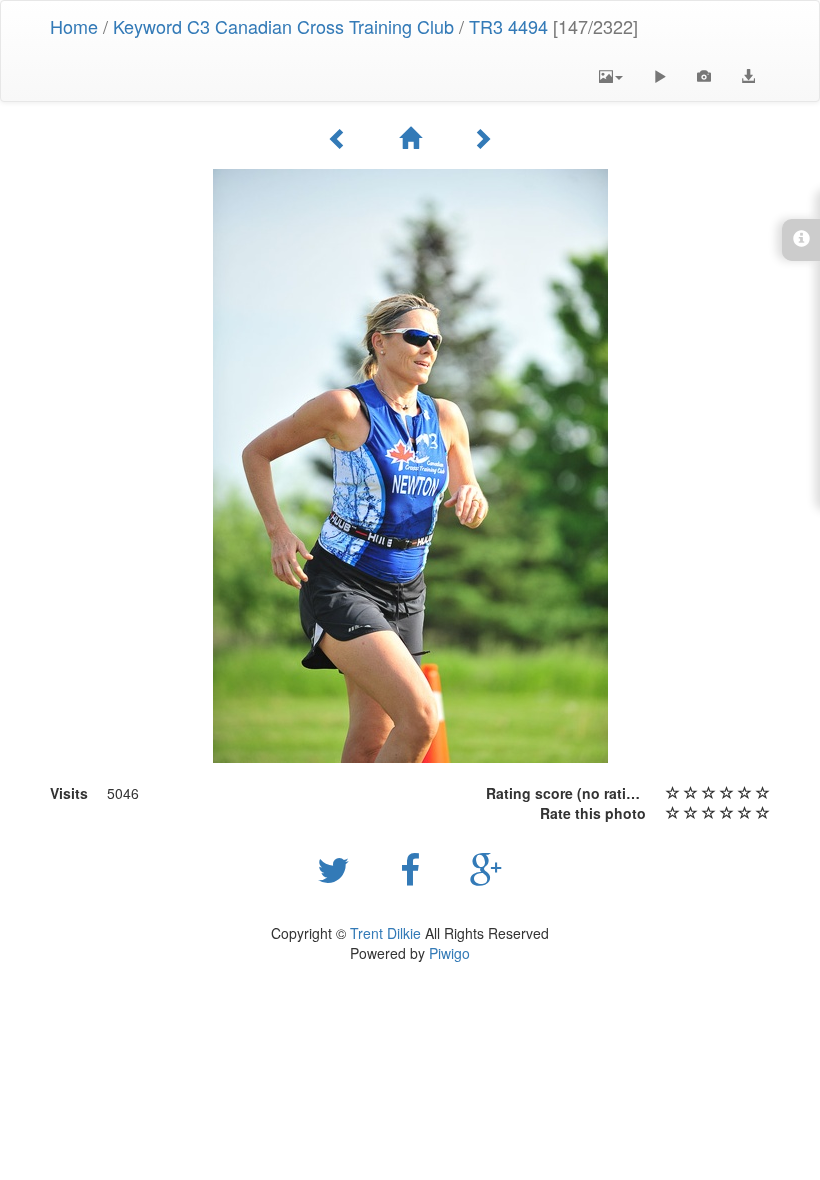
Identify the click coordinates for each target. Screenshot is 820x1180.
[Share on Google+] (486, 868)
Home (74, 26)
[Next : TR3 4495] (482, 138)
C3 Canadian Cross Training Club (320, 26)
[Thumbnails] (410, 138)
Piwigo (449, 953)
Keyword (147, 26)
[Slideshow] (660, 76)
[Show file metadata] (704, 76)
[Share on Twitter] (338, 868)
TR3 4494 (508, 26)
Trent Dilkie (385, 933)
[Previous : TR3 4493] (338, 138)
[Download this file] (748, 76)
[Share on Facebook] (415, 868)
